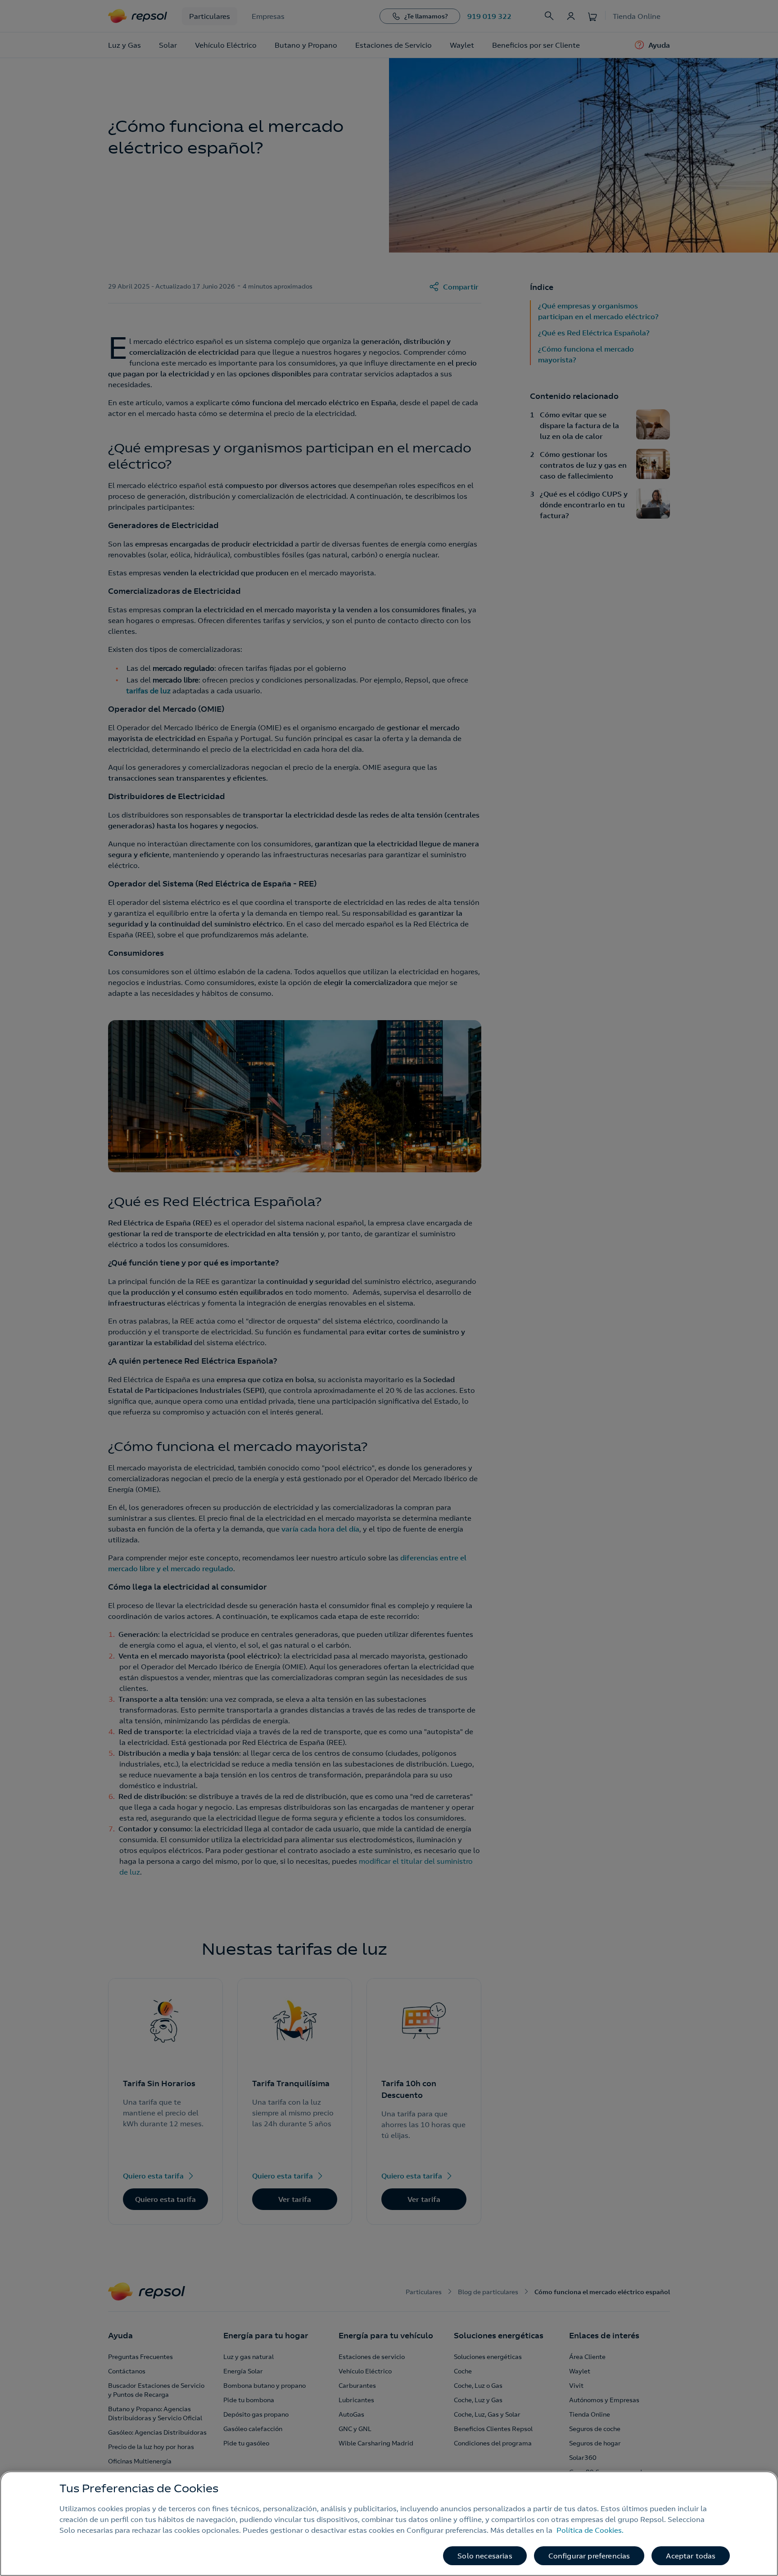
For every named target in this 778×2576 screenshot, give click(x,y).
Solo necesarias (485, 2556)
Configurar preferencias (589, 2556)
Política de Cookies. (590, 2530)
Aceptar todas (691, 2556)
